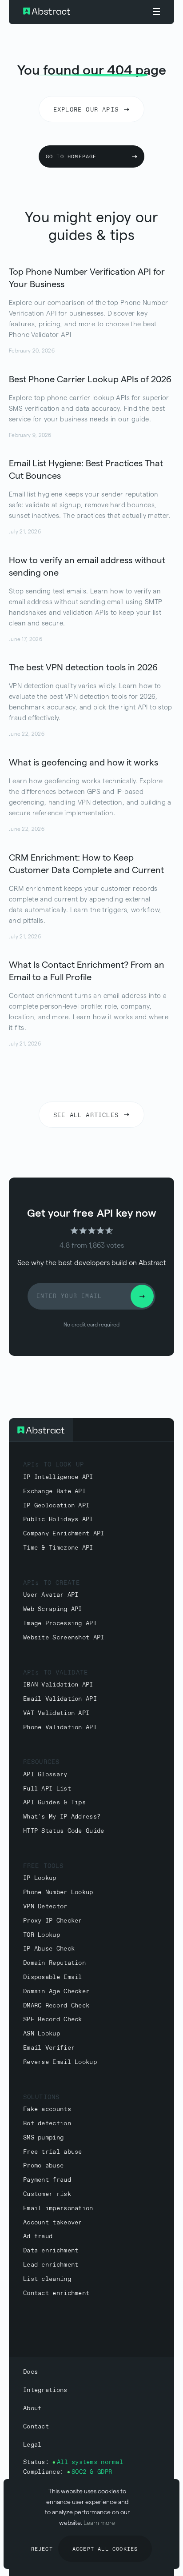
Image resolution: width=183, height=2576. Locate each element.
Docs (30, 2372)
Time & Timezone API (58, 1548)
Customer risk (47, 2194)
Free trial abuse (53, 2152)
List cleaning (47, 2279)
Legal (32, 2445)
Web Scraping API (53, 1609)
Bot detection (47, 2124)
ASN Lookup (42, 2034)
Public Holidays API (58, 1520)
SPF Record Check (53, 2020)
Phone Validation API (60, 1728)
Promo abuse (43, 2166)
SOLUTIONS (41, 2097)
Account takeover (53, 2223)
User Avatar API (51, 1595)
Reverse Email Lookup (60, 2062)
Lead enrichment (51, 2265)
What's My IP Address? (62, 1817)
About (32, 2409)
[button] (156, 12)
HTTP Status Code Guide (64, 1831)
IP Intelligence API (58, 1477)
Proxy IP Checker (53, 1921)
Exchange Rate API (54, 1492)
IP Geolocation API (56, 1506)
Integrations (45, 2390)
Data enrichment (51, 2251)
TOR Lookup (42, 1935)
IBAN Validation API (58, 1685)
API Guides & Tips (54, 1803)
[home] (74, 12)
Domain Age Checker (56, 1992)
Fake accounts (47, 2109)
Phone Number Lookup (58, 1893)
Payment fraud (47, 2180)
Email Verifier (49, 2048)
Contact (36, 2427)
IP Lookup (40, 1878)
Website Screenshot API (64, 1638)
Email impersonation (58, 2209)
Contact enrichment (56, 2294)
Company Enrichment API (64, 1534)
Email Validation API (60, 1699)
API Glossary (45, 1775)
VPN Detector (45, 1907)
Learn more (99, 2523)
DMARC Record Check (56, 2006)
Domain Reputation (54, 1963)
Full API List (47, 1789)
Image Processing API (60, 1624)
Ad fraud (38, 2237)
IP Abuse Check (49, 1949)
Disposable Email (53, 1977)
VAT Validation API (56, 1713)
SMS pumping (43, 2138)
